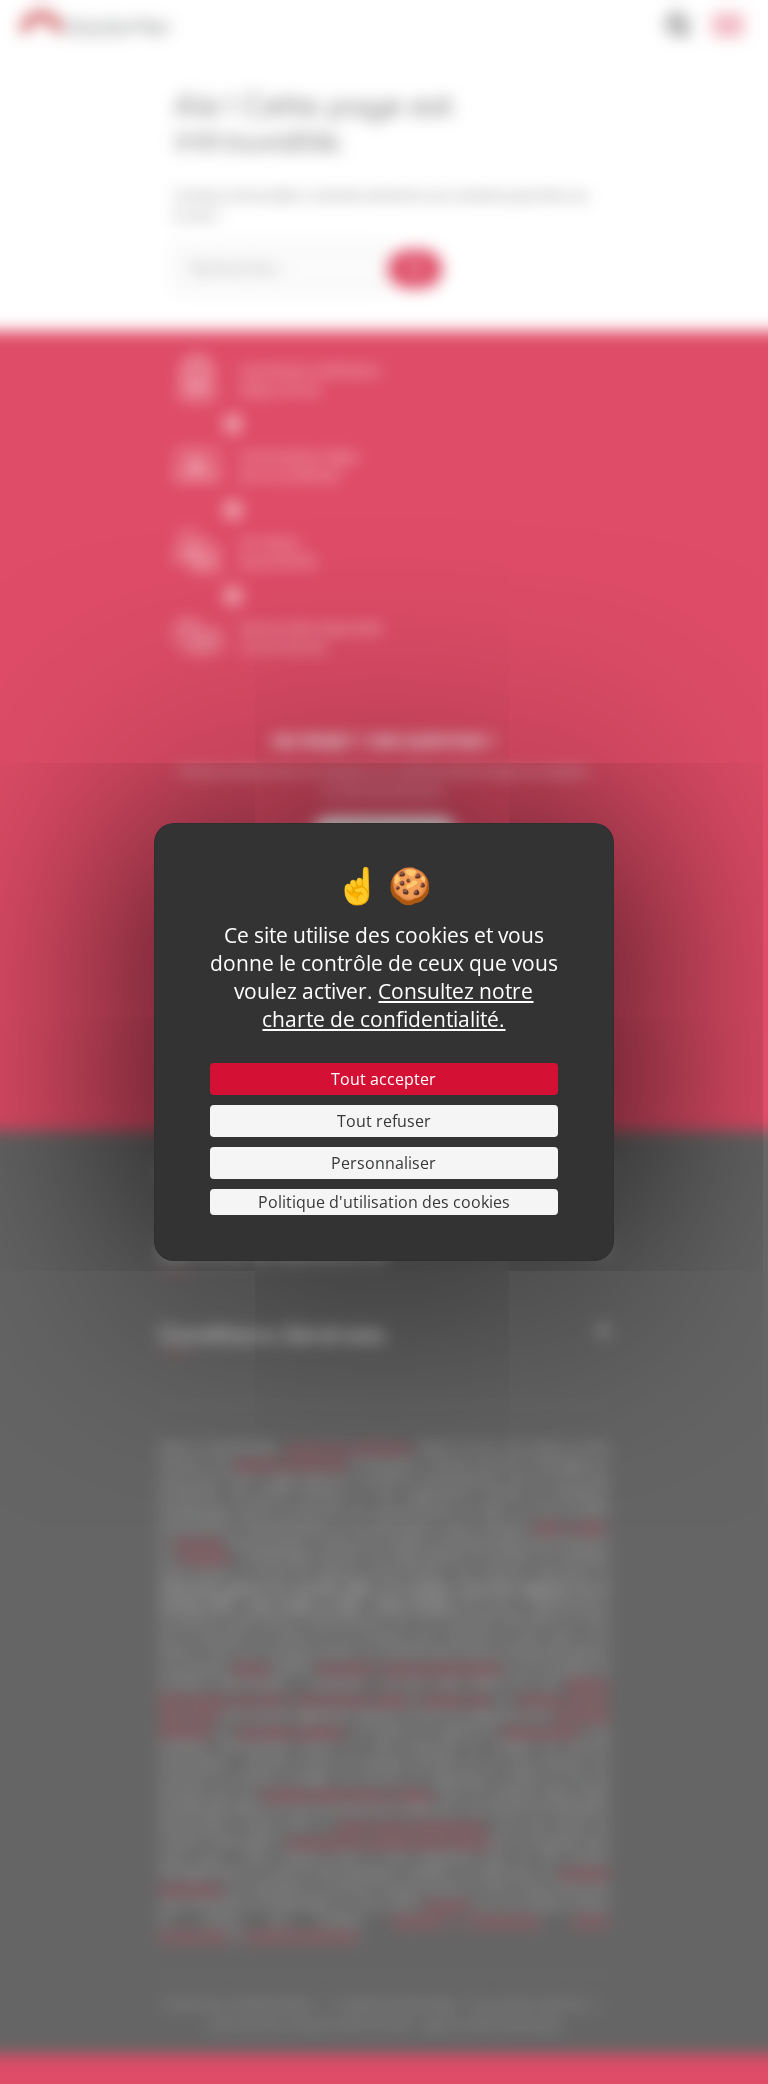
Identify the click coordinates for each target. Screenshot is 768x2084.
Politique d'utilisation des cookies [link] (384, 1202)
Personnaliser (383, 1163)
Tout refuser (384, 1121)
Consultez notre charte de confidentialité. (397, 1005)
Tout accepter (383, 1079)
